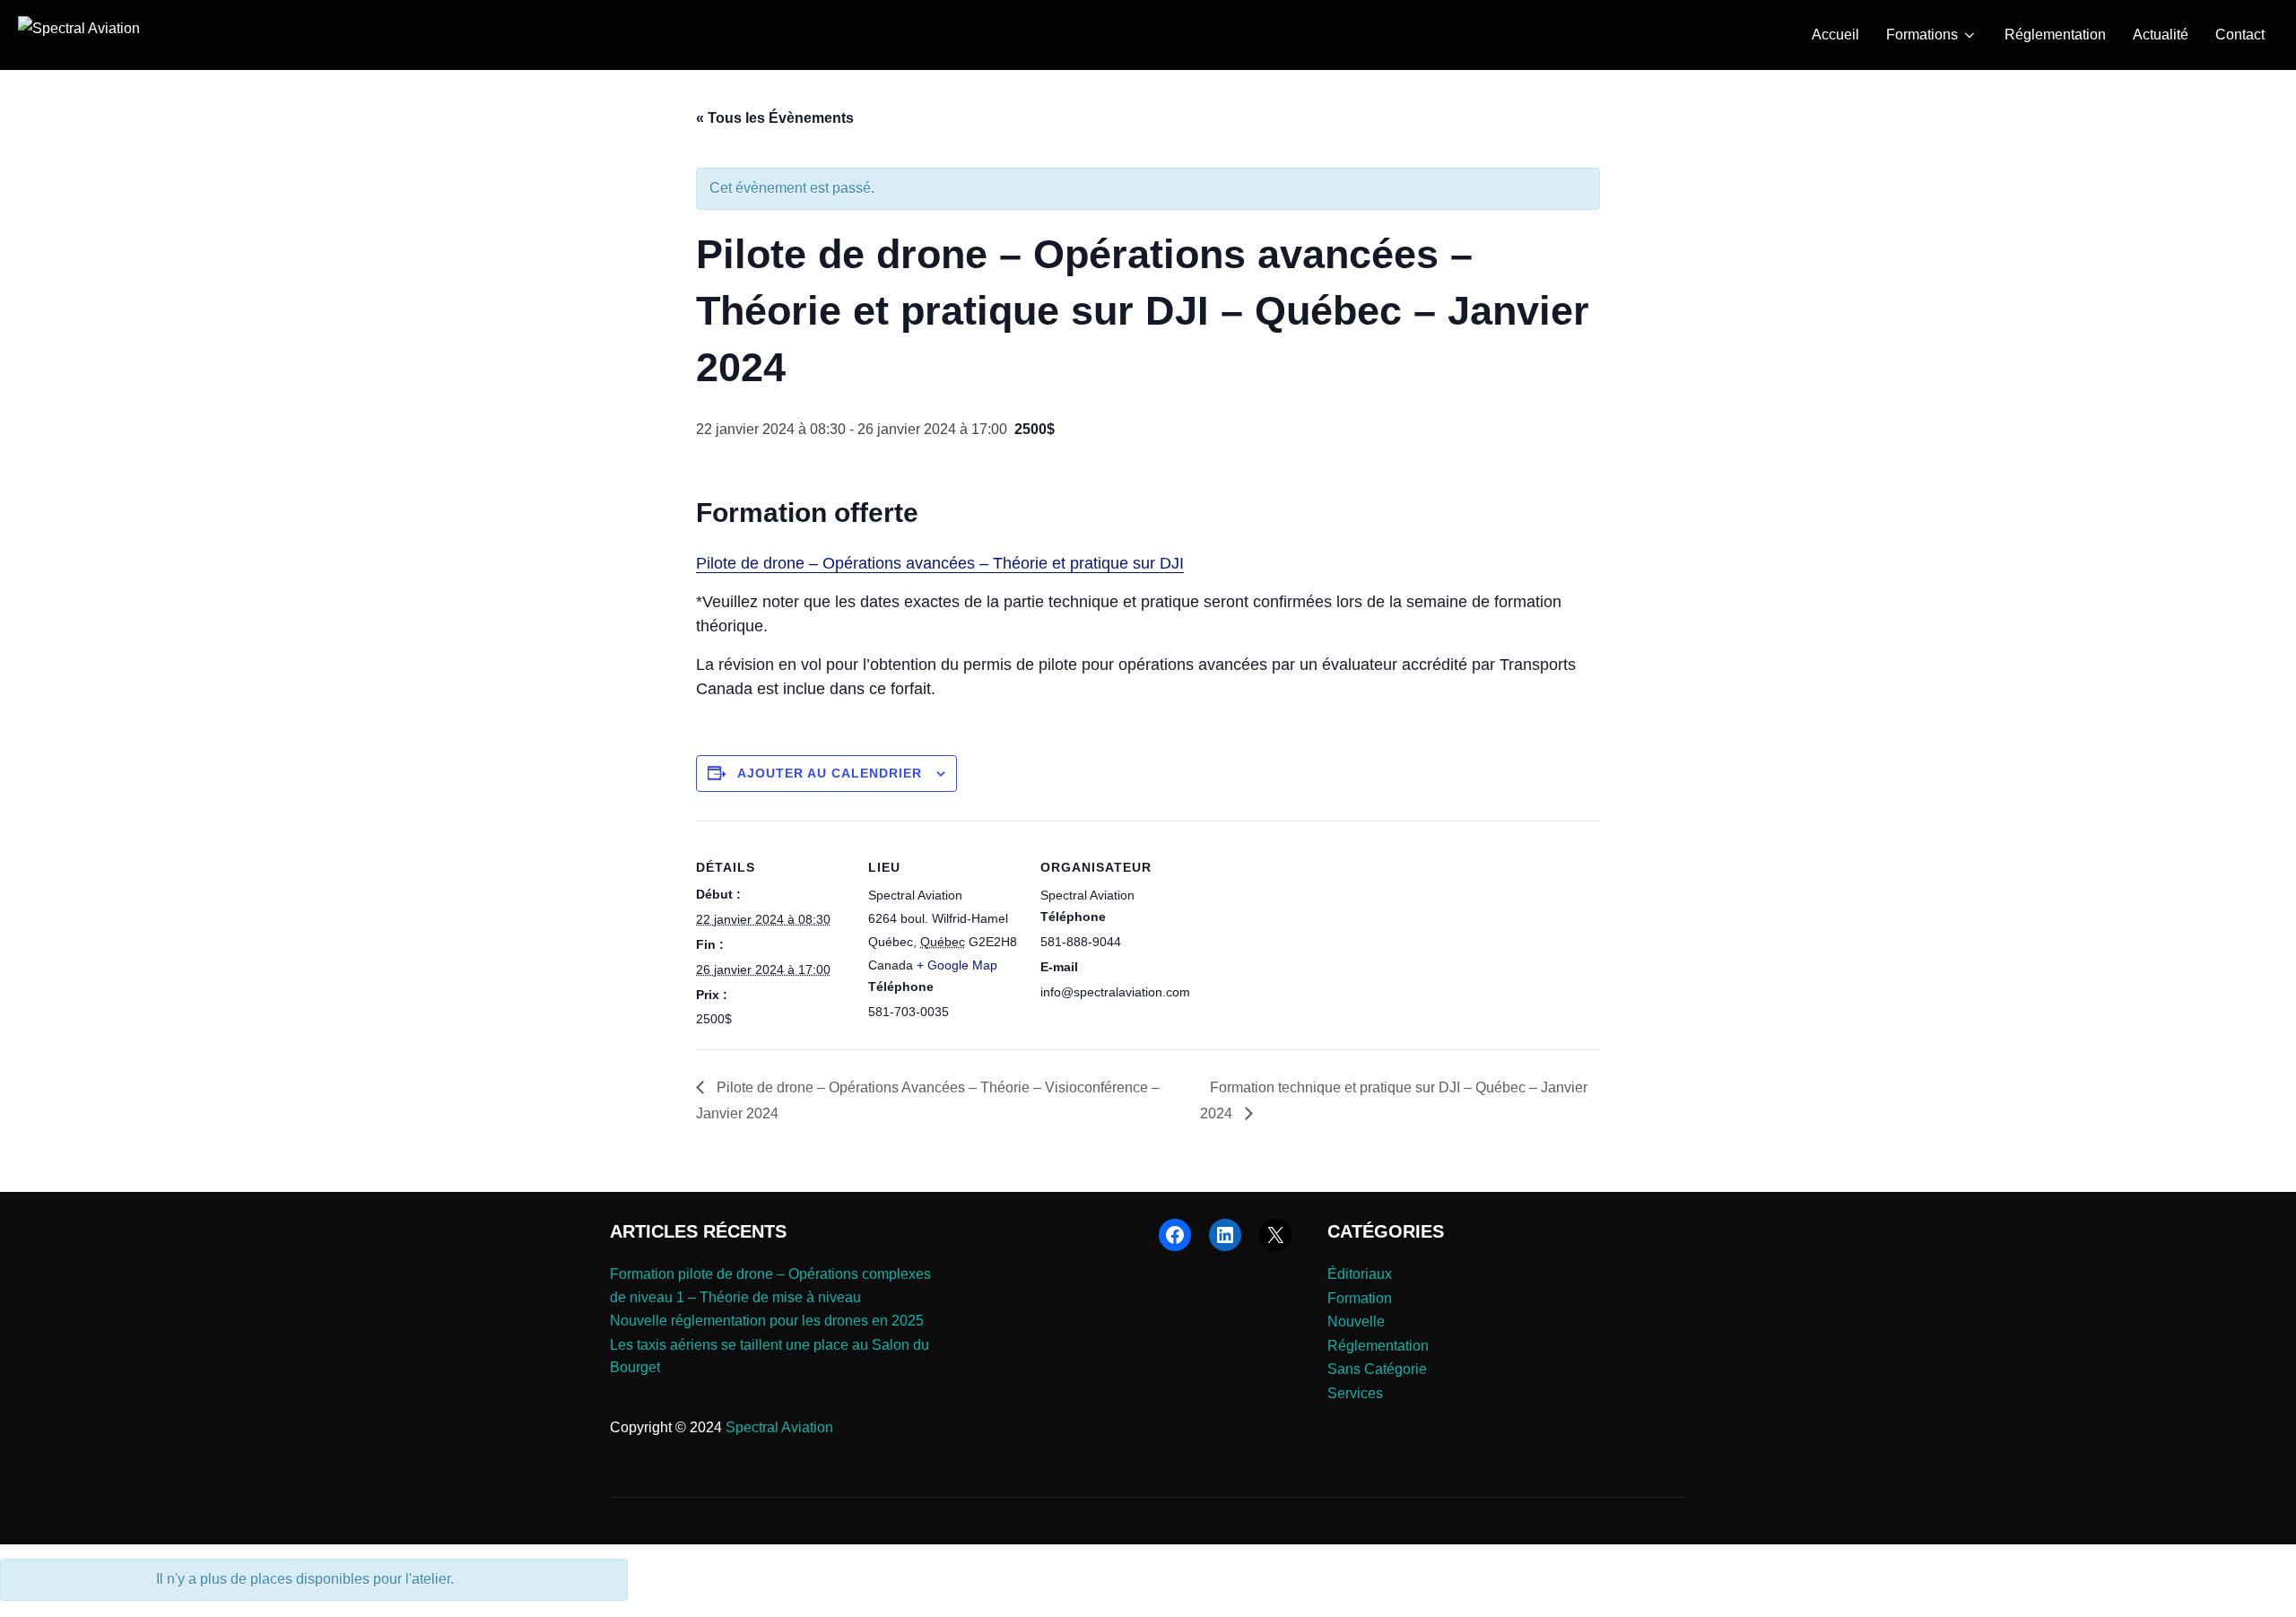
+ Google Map (957, 965)
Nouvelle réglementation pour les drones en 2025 (767, 1321)
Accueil (1835, 35)
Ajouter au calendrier (830, 773)
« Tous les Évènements (775, 118)
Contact (2240, 35)
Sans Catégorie (1377, 1369)
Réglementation (2055, 35)
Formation (1360, 1298)
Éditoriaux (1360, 1274)
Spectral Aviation (779, 1427)
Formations (1922, 35)
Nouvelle (1356, 1321)
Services (1355, 1393)
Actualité (2161, 35)
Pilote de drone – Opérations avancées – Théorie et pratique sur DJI (940, 563)
